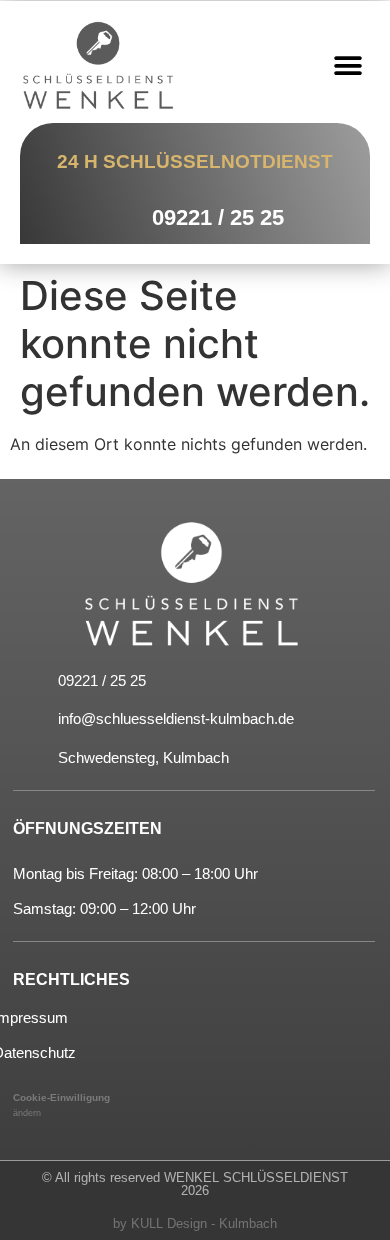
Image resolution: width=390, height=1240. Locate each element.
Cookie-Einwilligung (61, 1097)
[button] (347, 65)
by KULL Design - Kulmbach (195, 1223)
